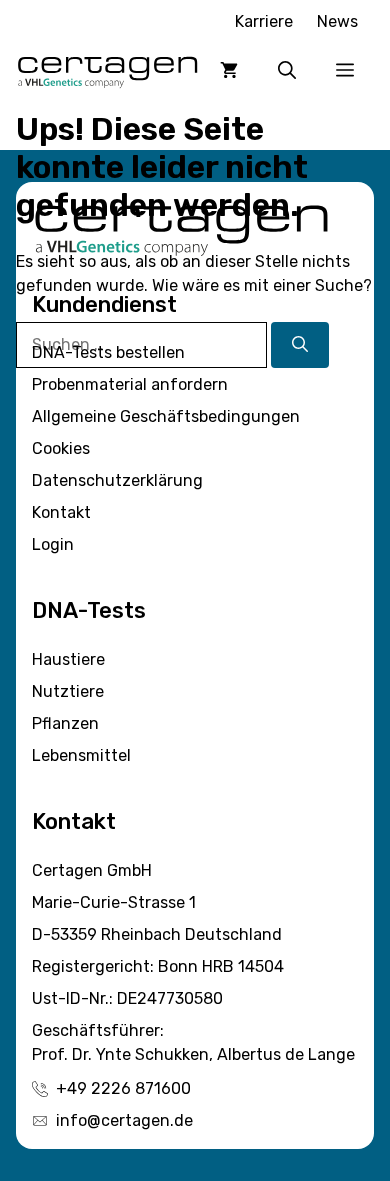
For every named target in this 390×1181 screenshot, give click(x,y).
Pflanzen (65, 723)
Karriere (264, 21)
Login (53, 544)
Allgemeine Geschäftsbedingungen (166, 416)
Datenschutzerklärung (117, 480)
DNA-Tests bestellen (108, 352)
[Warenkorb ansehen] (229, 71)
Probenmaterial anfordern (130, 384)
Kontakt (61, 512)
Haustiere (68, 659)
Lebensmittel (81, 755)
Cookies (61, 448)
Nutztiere (68, 691)
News (337, 21)
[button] (287, 71)
